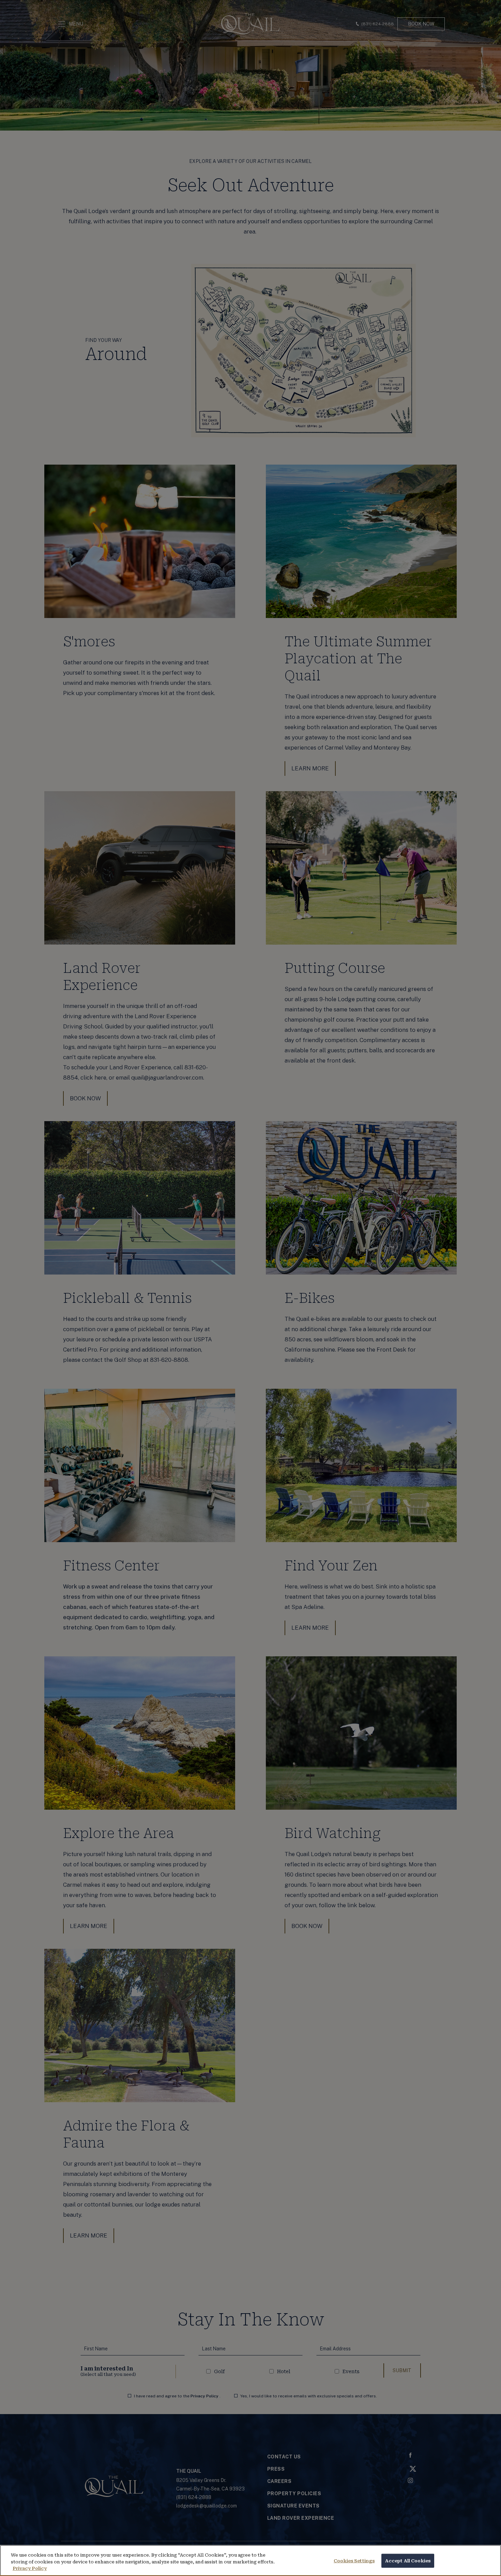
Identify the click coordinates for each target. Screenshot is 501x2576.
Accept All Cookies (408, 2560)
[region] (250, 2560)
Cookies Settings (354, 2560)
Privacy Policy (30, 2568)
